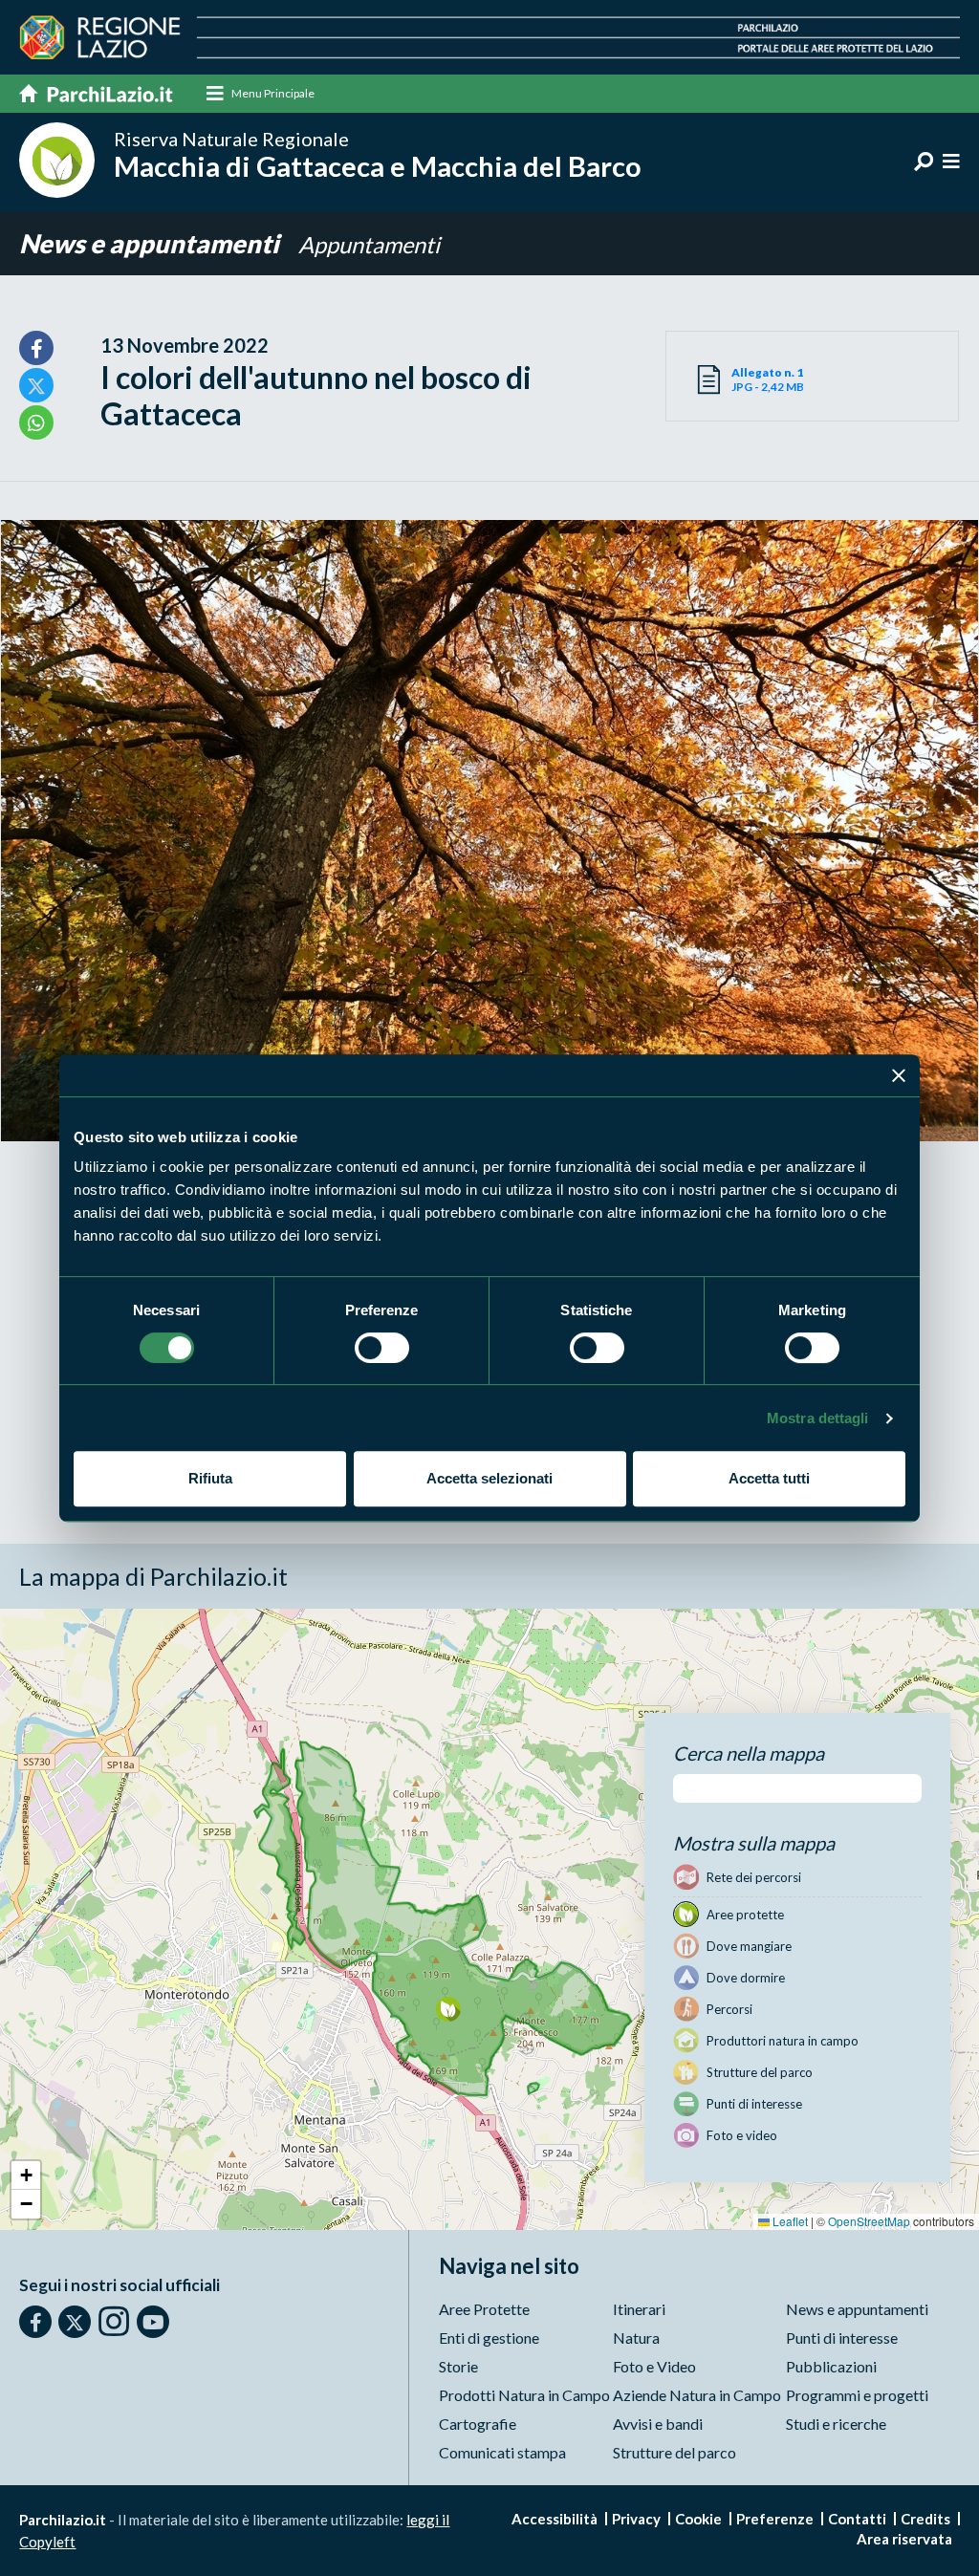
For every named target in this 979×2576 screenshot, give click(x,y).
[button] (448, 2009)
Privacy (636, 2519)
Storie (458, 2366)
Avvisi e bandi (658, 2424)
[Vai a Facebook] (35, 2322)
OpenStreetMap (869, 2221)
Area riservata (904, 2539)
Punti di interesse (842, 2338)
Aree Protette (484, 2309)
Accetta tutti (769, 1478)
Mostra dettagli (818, 1418)
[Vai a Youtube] (153, 2322)
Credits (925, 2519)
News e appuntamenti (152, 243)
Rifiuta (210, 1478)
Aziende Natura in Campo (697, 2395)
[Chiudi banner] (899, 1075)
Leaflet (789, 2221)
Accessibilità (555, 2519)
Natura (636, 2338)
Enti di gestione (489, 2338)
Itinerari (639, 2309)
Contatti (857, 2519)
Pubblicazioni (831, 2366)
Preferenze (775, 2519)
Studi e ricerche (836, 2424)
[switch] (382, 1348)
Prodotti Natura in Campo (524, 2395)
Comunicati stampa (502, 2452)
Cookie (698, 2519)
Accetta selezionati (489, 1478)
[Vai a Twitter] (75, 2322)
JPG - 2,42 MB (768, 379)
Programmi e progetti (857, 2395)
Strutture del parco (674, 2452)
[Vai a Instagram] (114, 2321)
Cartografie (478, 2424)
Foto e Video (654, 2366)
